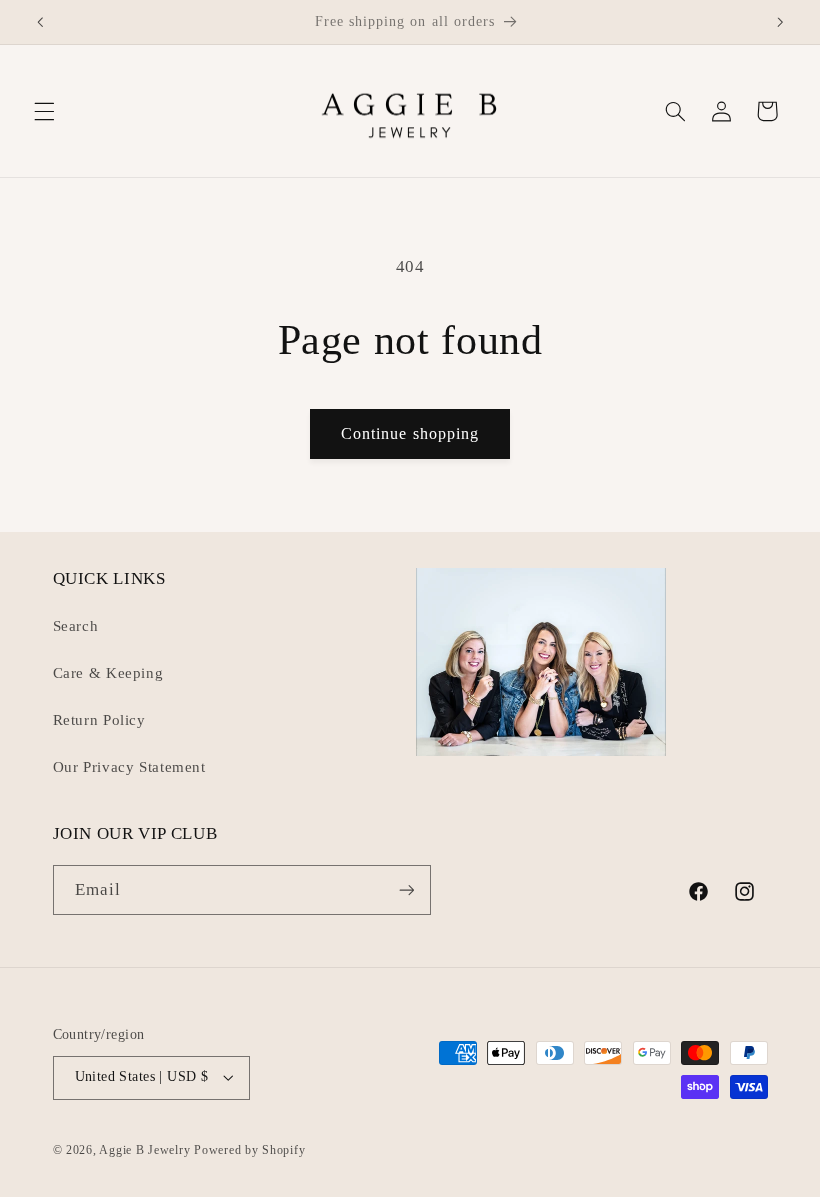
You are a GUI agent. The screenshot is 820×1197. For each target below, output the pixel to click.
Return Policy (99, 720)
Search (76, 626)
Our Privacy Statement (129, 767)
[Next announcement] (780, 22)
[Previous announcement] (40, 22)
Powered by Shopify (249, 1150)
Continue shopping (410, 433)
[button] (44, 111)
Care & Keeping (108, 673)
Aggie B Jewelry (144, 1150)
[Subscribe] (406, 889)
